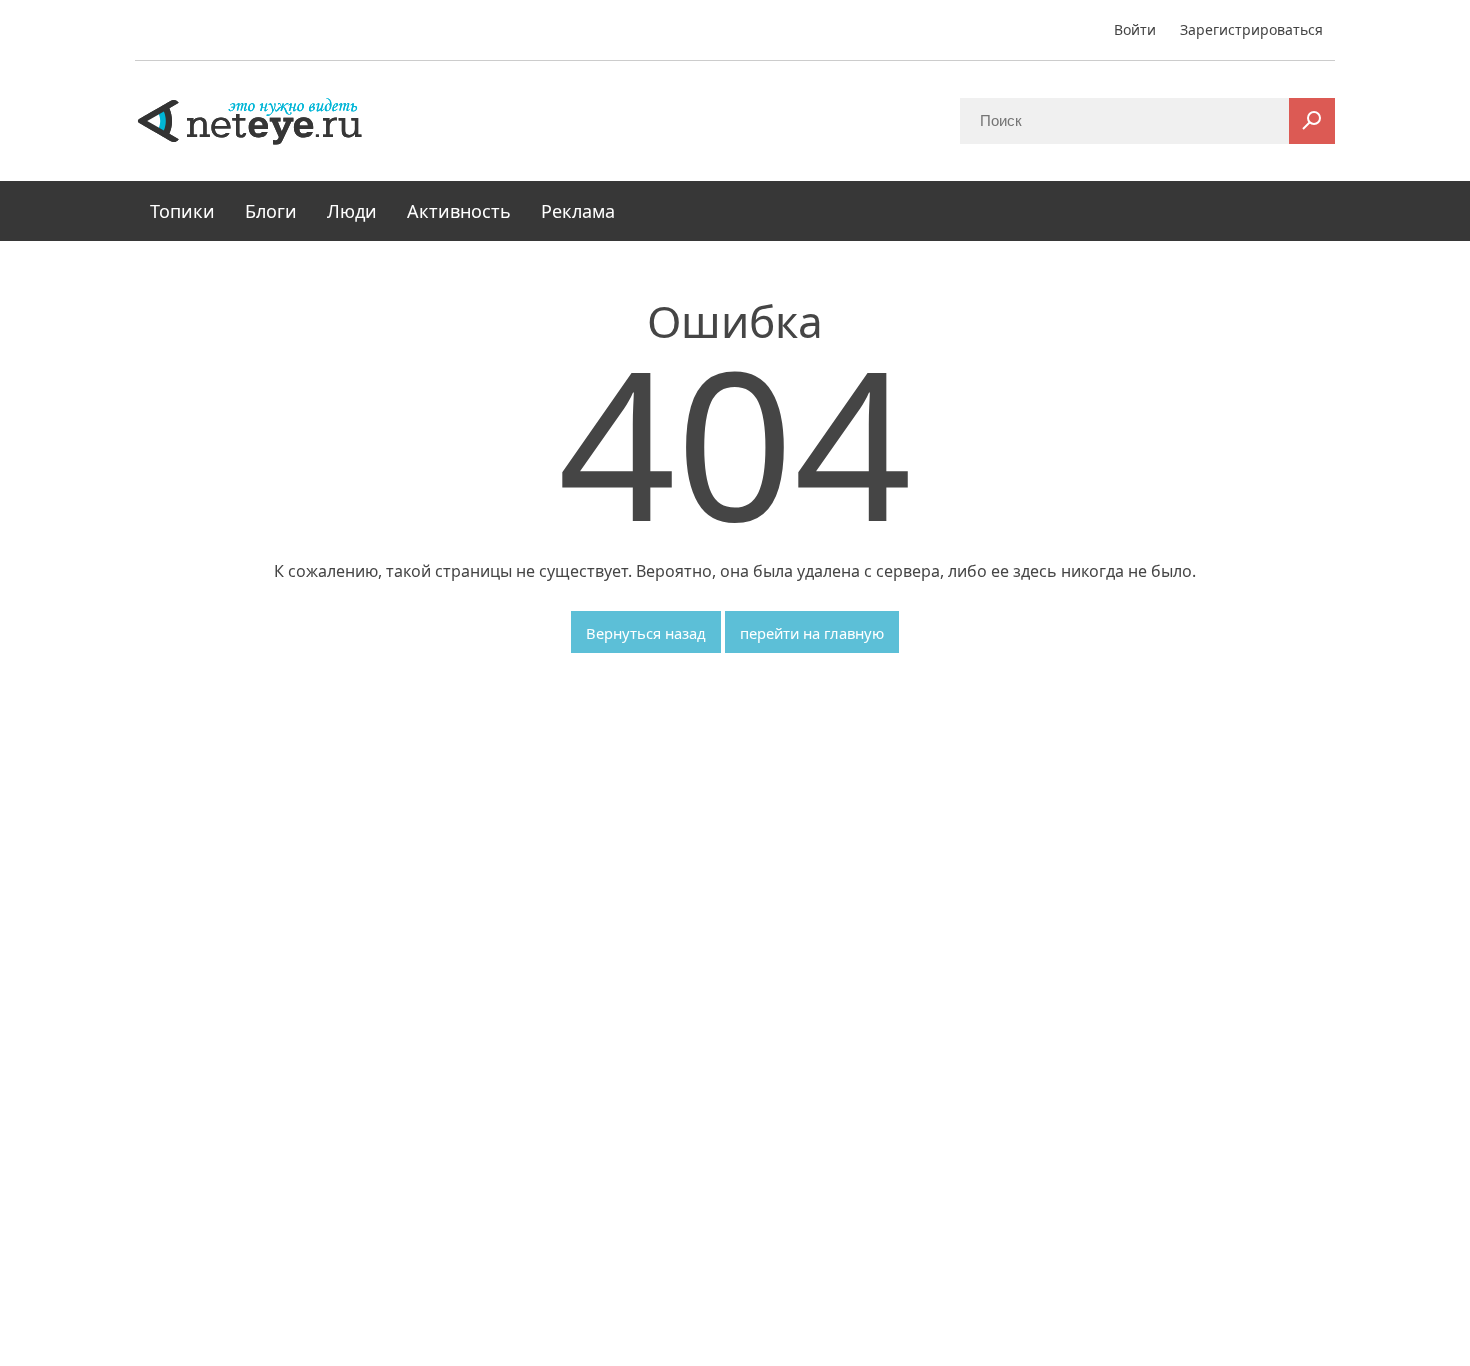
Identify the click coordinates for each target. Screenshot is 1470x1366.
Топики (182, 211)
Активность (459, 211)
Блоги (271, 211)
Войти (1135, 29)
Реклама (578, 211)
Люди (352, 211)
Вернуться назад (646, 633)
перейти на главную (812, 633)
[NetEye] (250, 120)
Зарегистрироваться (1251, 29)
